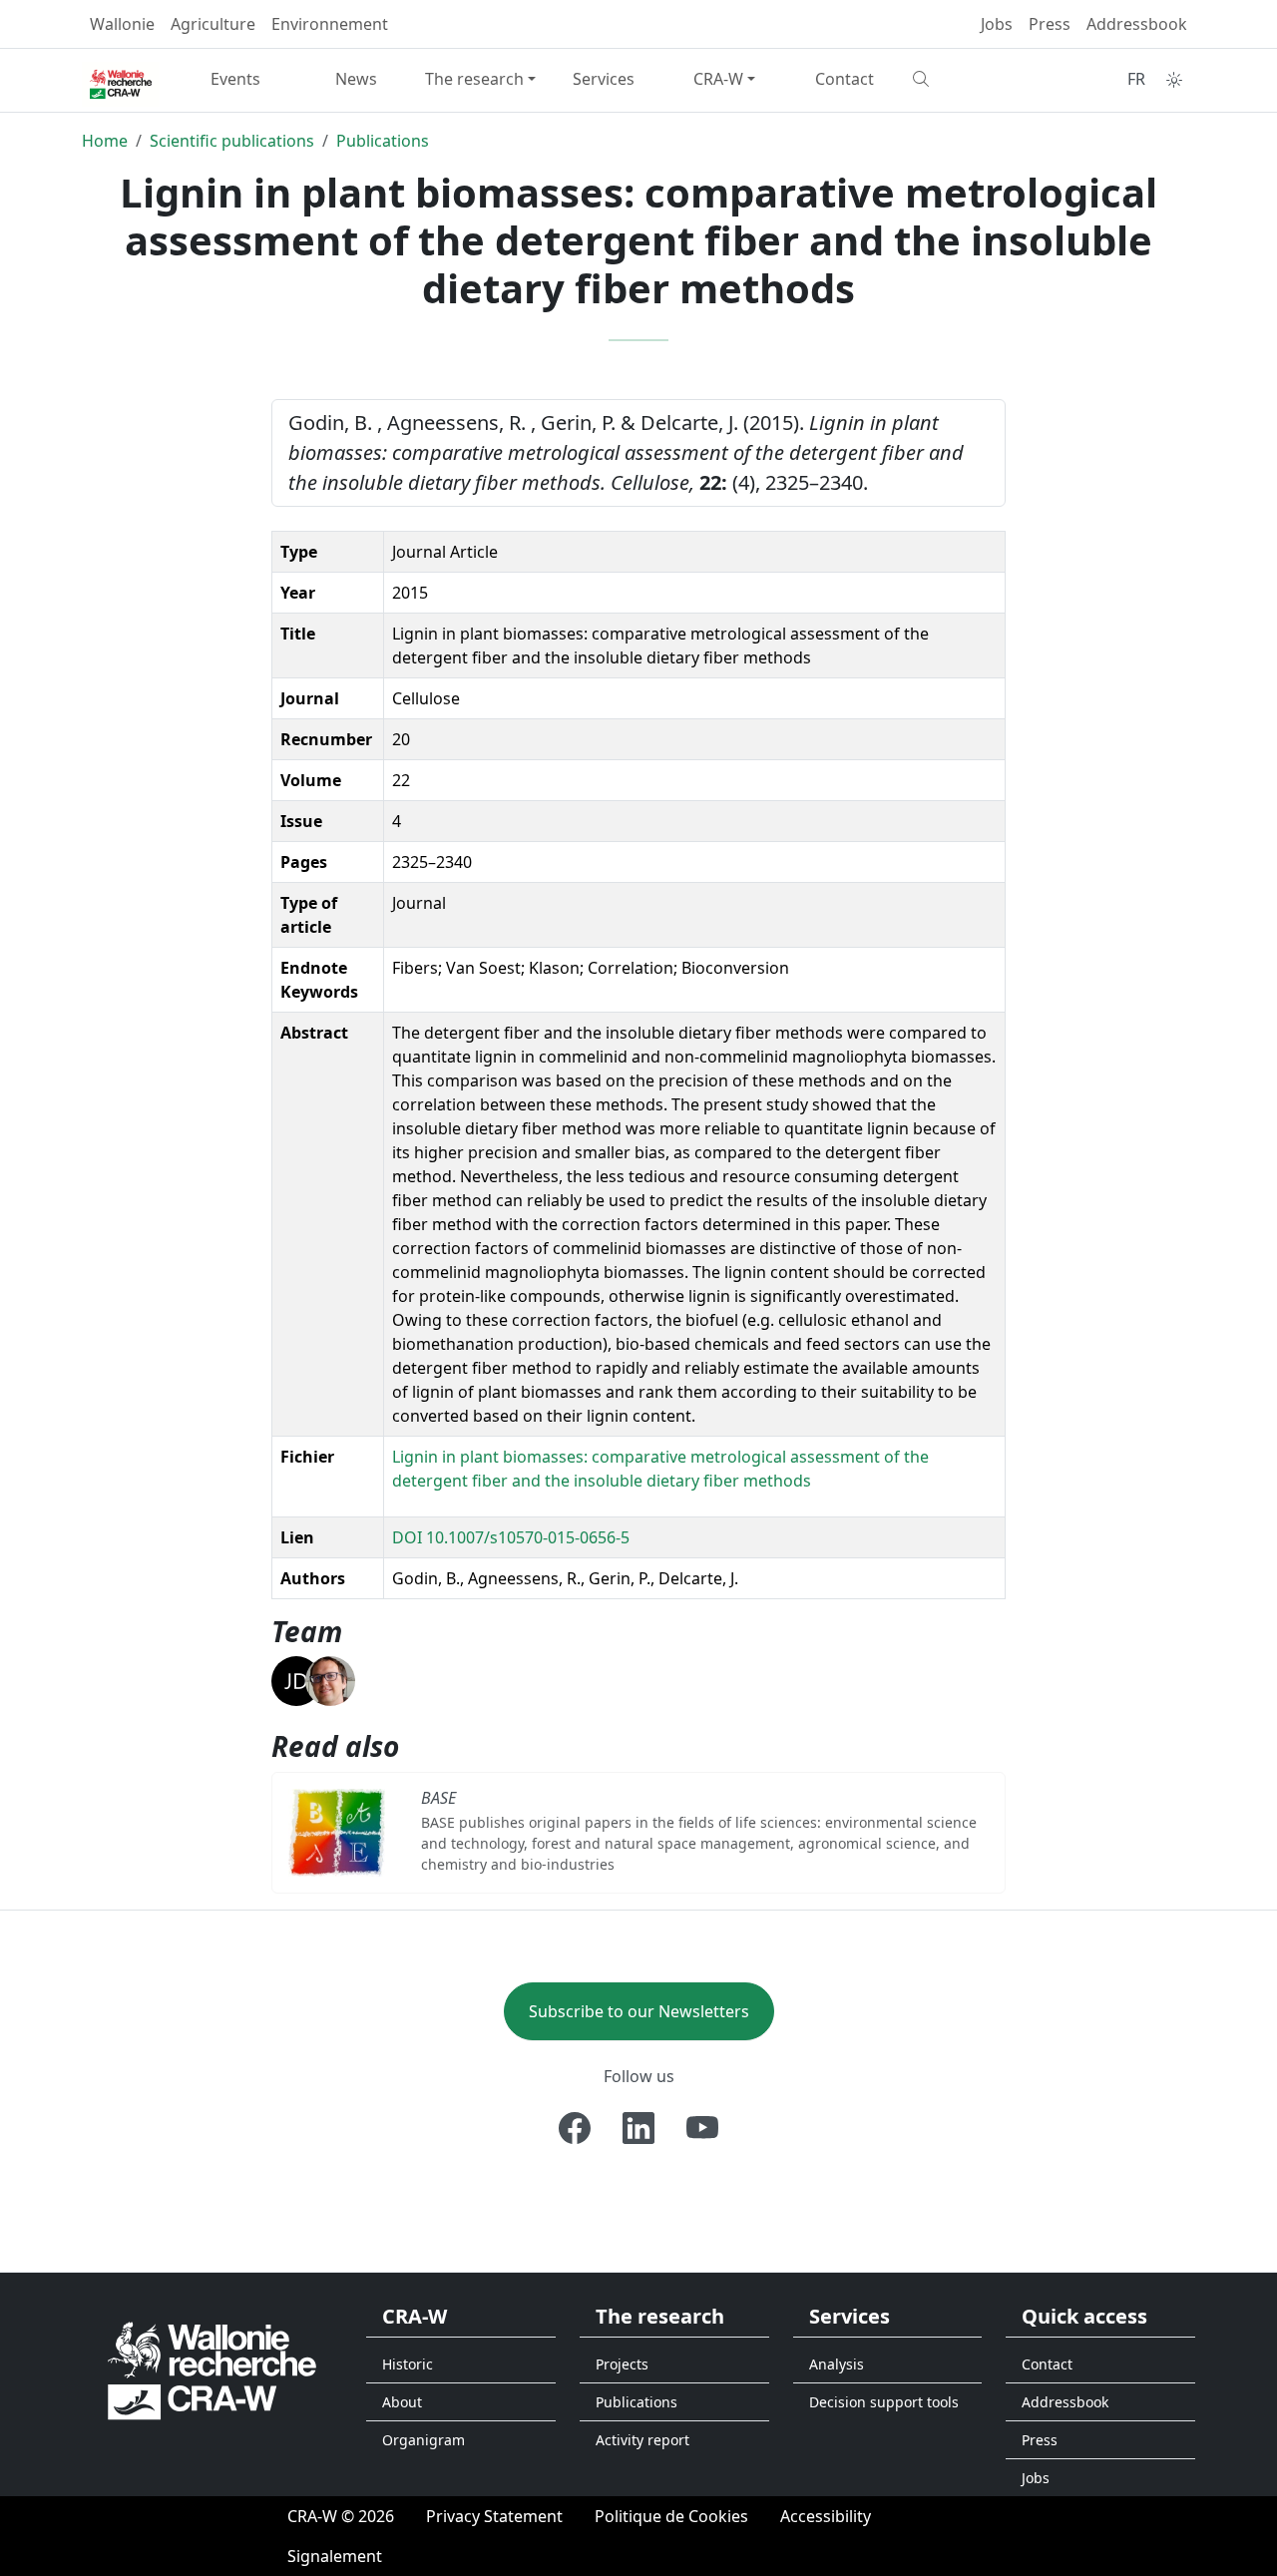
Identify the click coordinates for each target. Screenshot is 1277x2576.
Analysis (837, 2364)
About (402, 2402)
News (356, 79)
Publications (383, 141)
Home (105, 141)
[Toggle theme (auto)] (1174, 80)
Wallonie (122, 24)
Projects (622, 2364)
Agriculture (213, 24)
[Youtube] (702, 2128)
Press (1050, 24)
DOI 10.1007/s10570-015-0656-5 (511, 1537)
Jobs (997, 24)
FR (1136, 79)
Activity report (642, 2440)
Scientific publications (232, 141)
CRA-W (718, 79)
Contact (845, 79)
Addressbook (1137, 24)
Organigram (424, 2440)
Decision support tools (884, 2402)
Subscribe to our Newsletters (639, 2011)
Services (604, 79)
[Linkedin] (638, 2128)
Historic (408, 2364)
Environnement (330, 24)
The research (474, 79)
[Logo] (212, 2369)
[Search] (965, 79)
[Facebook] (575, 2128)
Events (235, 79)
